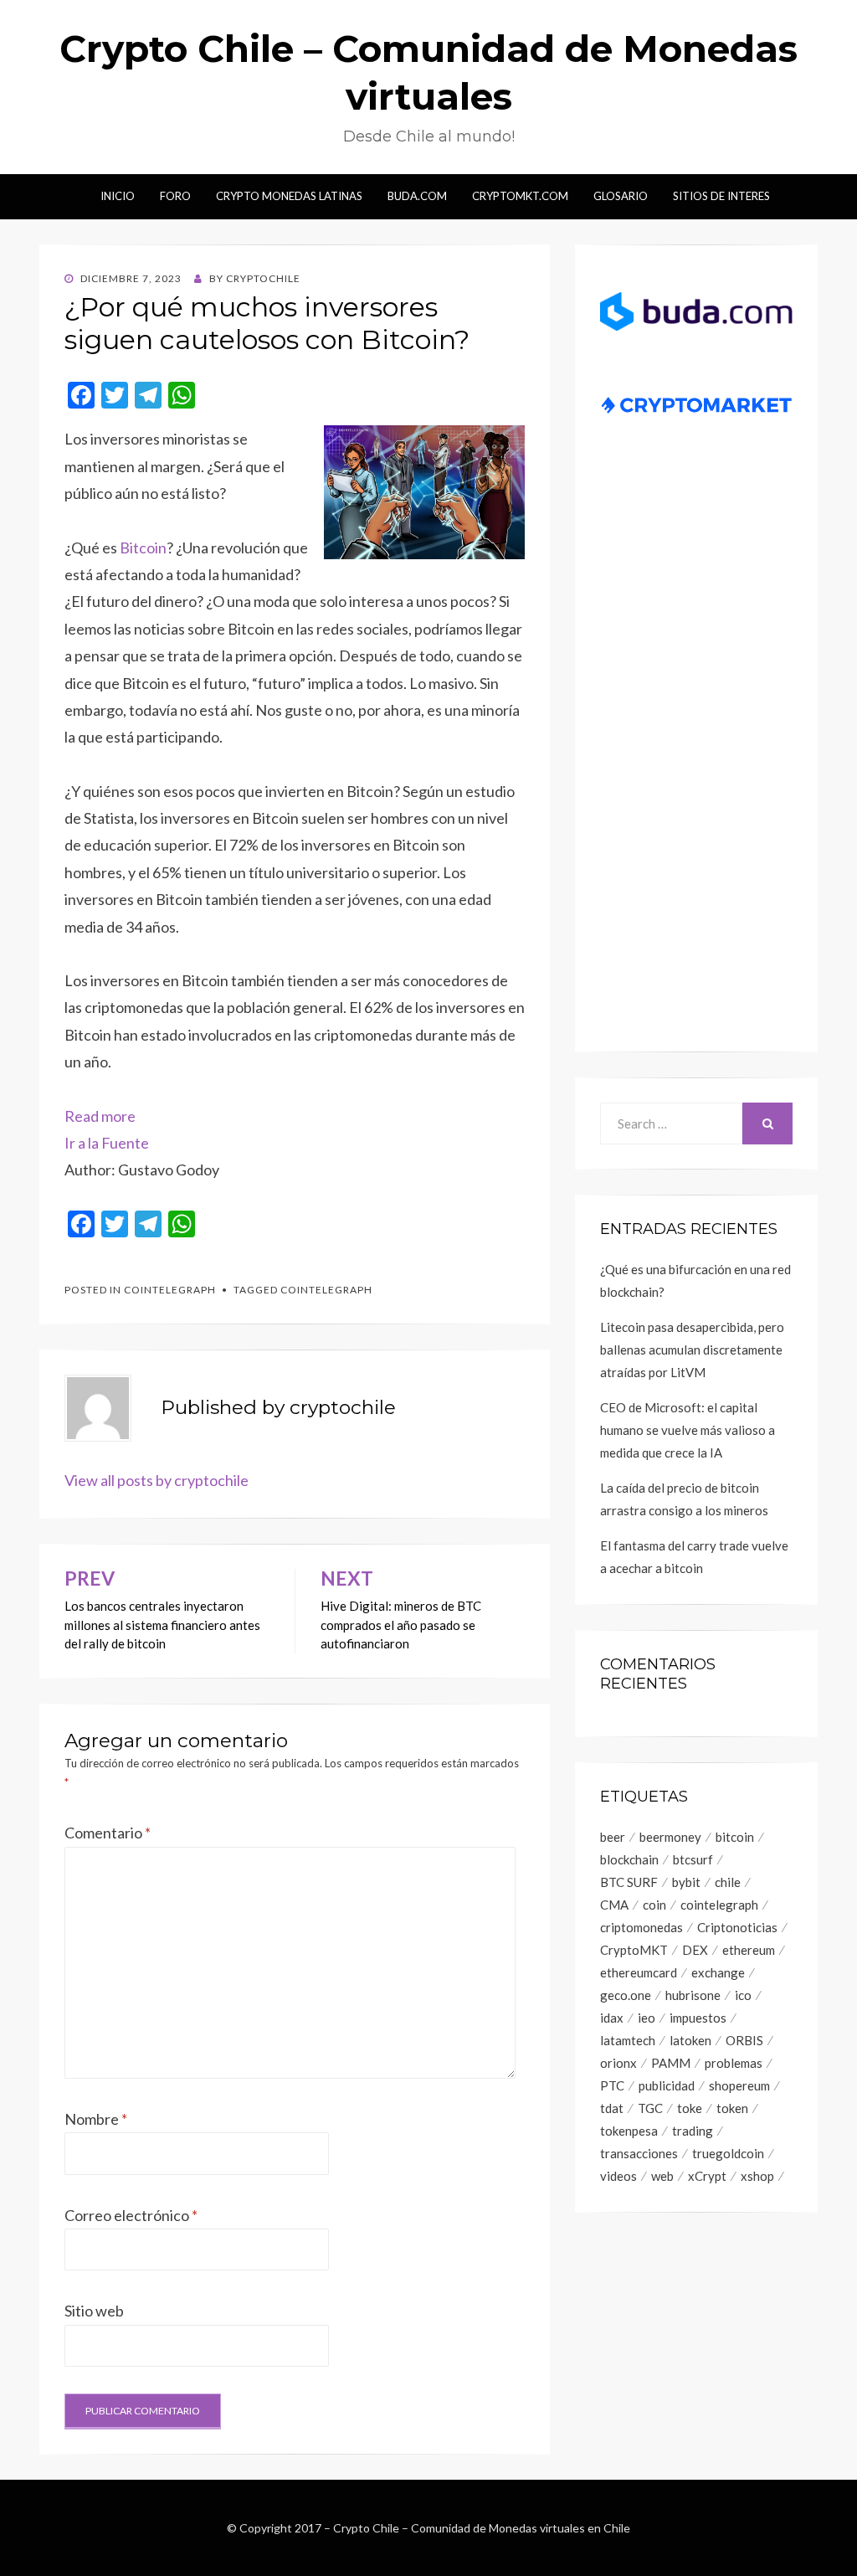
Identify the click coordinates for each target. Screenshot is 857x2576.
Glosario (621, 196)
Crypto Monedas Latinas (289, 196)
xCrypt (707, 2176)
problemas (734, 2063)
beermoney (670, 1837)
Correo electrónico (131, 2215)
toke (690, 2108)
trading (693, 2131)
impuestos (698, 2018)
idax (612, 2018)
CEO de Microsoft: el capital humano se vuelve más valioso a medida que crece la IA (688, 1430)
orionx (618, 2063)
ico (743, 1995)
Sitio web (94, 2311)
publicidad (667, 2085)
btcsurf (693, 1859)
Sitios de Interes (721, 196)
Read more (100, 1116)
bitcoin (735, 1837)
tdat (612, 2108)
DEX (695, 1950)
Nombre (96, 2119)
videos (618, 2176)
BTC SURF (629, 1882)
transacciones (639, 2153)
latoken (690, 2040)
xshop (757, 2176)
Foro (175, 196)
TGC (650, 2108)
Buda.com (417, 196)
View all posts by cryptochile (157, 1480)
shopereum (739, 2085)
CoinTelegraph (170, 1290)
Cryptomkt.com (520, 196)
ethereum (749, 1950)
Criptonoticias (737, 1927)
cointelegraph (326, 1290)
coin (654, 1905)
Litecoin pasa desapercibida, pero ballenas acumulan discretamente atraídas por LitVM (692, 1350)
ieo (647, 2018)
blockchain (629, 1859)
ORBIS (744, 2040)
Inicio (118, 196)
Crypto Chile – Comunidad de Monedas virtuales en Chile (482, 2528)
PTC (612, 2085)
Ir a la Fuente (107, 1143)
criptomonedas (641, 1927)
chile (728, 1882)
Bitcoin (143, 548)
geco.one (626, 1995)
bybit (686, 1882)
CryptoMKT (634, 1950)
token (732, 2108)
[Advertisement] (696, 753)
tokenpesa (629, 2131)
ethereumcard (639, 1972)
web (662, 2176)
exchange (718, 1972)
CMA (614, 1905)
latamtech (628, 2040)
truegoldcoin (728, 2153)
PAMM (671, 2063)
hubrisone (693, 1995)
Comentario (108, 1833)
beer (613, 1837)
